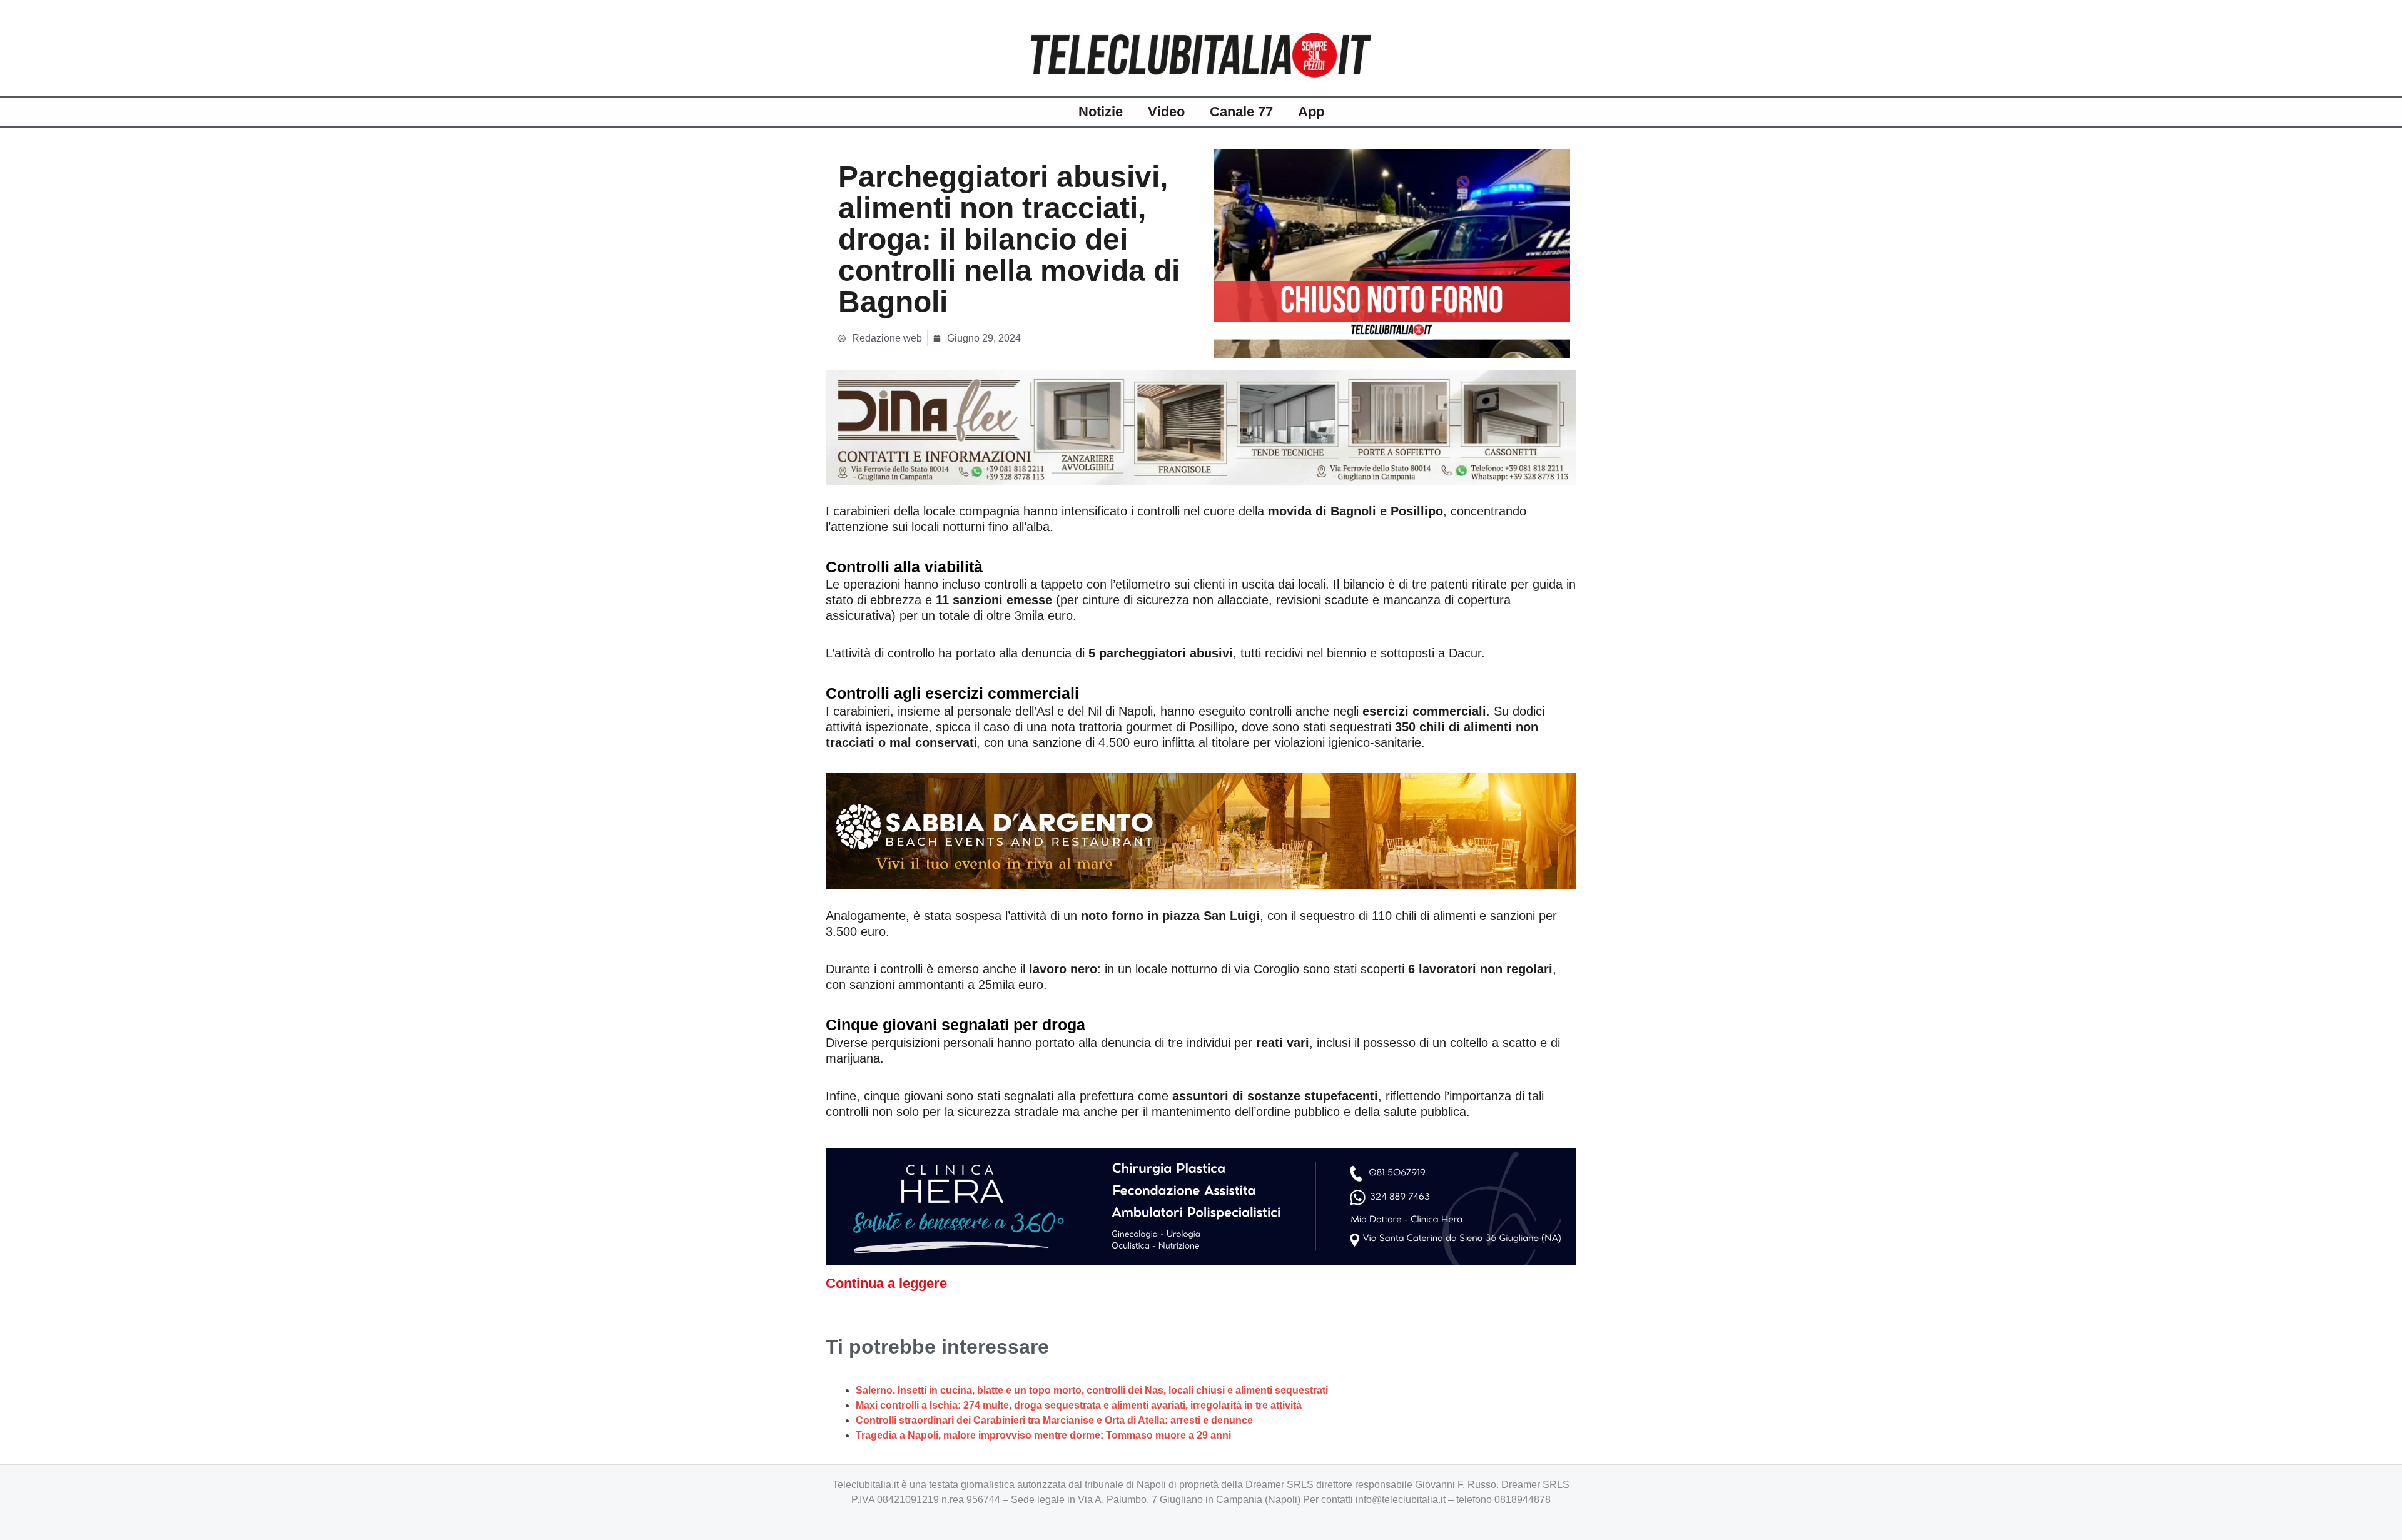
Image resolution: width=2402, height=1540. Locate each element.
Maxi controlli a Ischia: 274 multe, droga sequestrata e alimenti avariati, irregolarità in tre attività (1079, 1405)
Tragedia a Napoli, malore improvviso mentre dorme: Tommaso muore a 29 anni (1043, 1435)
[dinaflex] (1201, 427)
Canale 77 (1241, 112)
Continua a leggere (886, 1283)
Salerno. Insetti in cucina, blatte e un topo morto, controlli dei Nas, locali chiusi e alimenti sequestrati (1092, 1390)
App (1311, 112)
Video (1166, 112)
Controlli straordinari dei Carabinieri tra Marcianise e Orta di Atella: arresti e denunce (1054, 1420)
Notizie (1101, 112)
